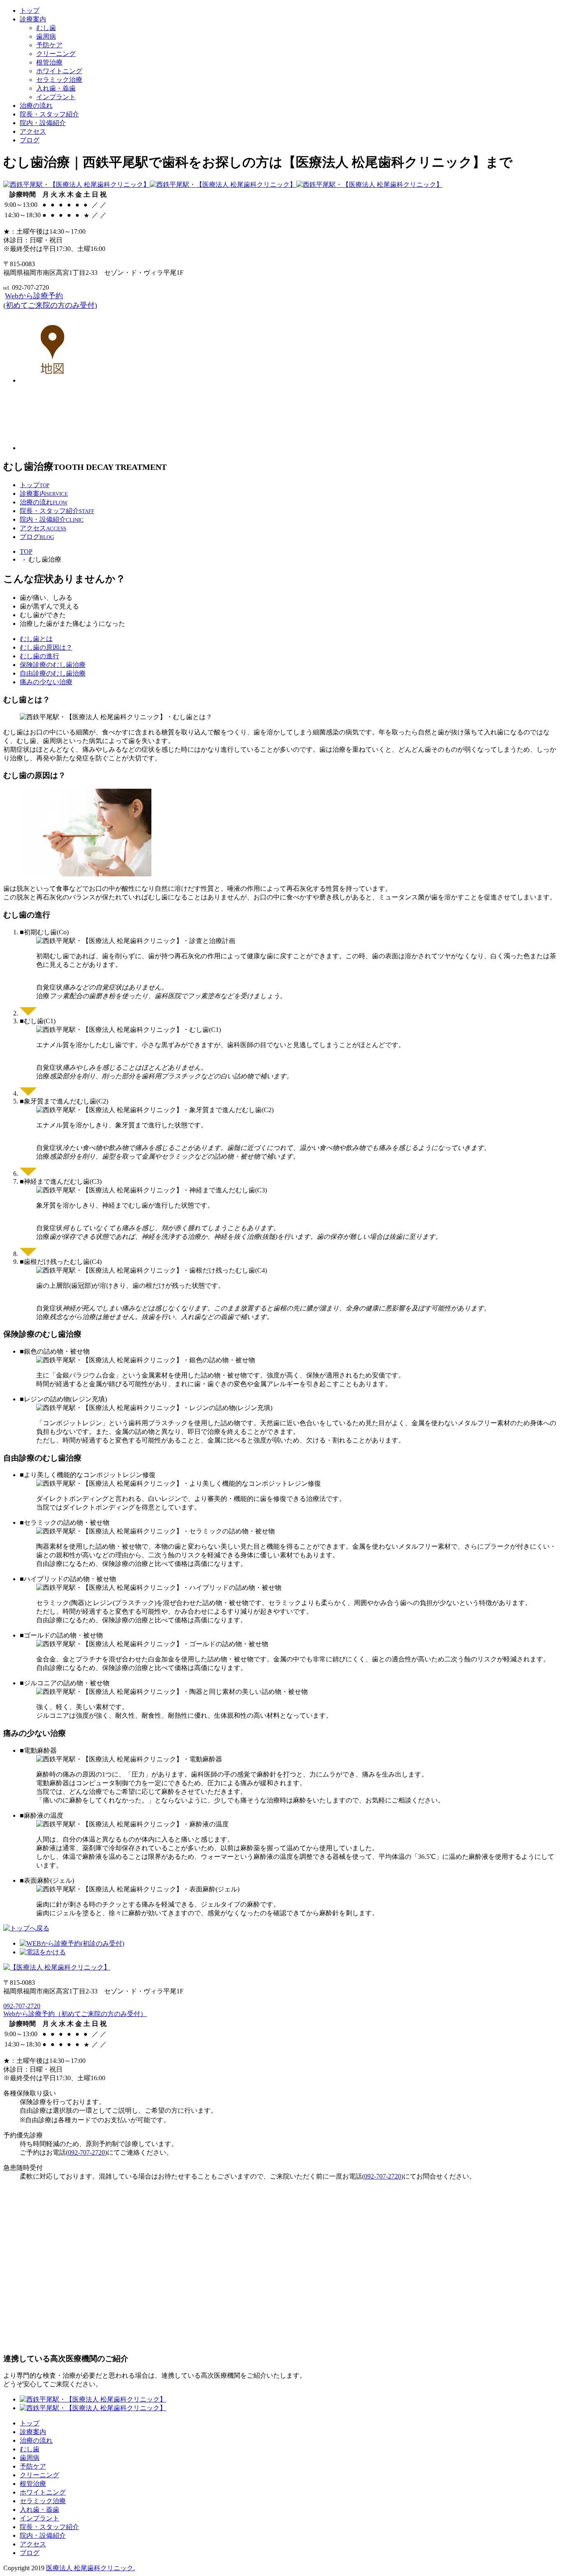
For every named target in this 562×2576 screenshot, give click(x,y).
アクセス (33, 131)
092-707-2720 (22, 2006)
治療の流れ (36, 106)
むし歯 (46, 28)
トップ (30, 10)
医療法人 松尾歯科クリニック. (91, 2568)
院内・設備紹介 (43, 123)
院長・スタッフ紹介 (49, 114)
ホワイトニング (59, 71)
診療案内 (33, 19)
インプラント (56, 97)
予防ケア (49, 45)
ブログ (30, 140)
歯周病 (46, 36)
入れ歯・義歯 (56, 88)
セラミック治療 (59, 80)
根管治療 (49, 62)
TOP (26, 552)
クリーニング (56, 54)
